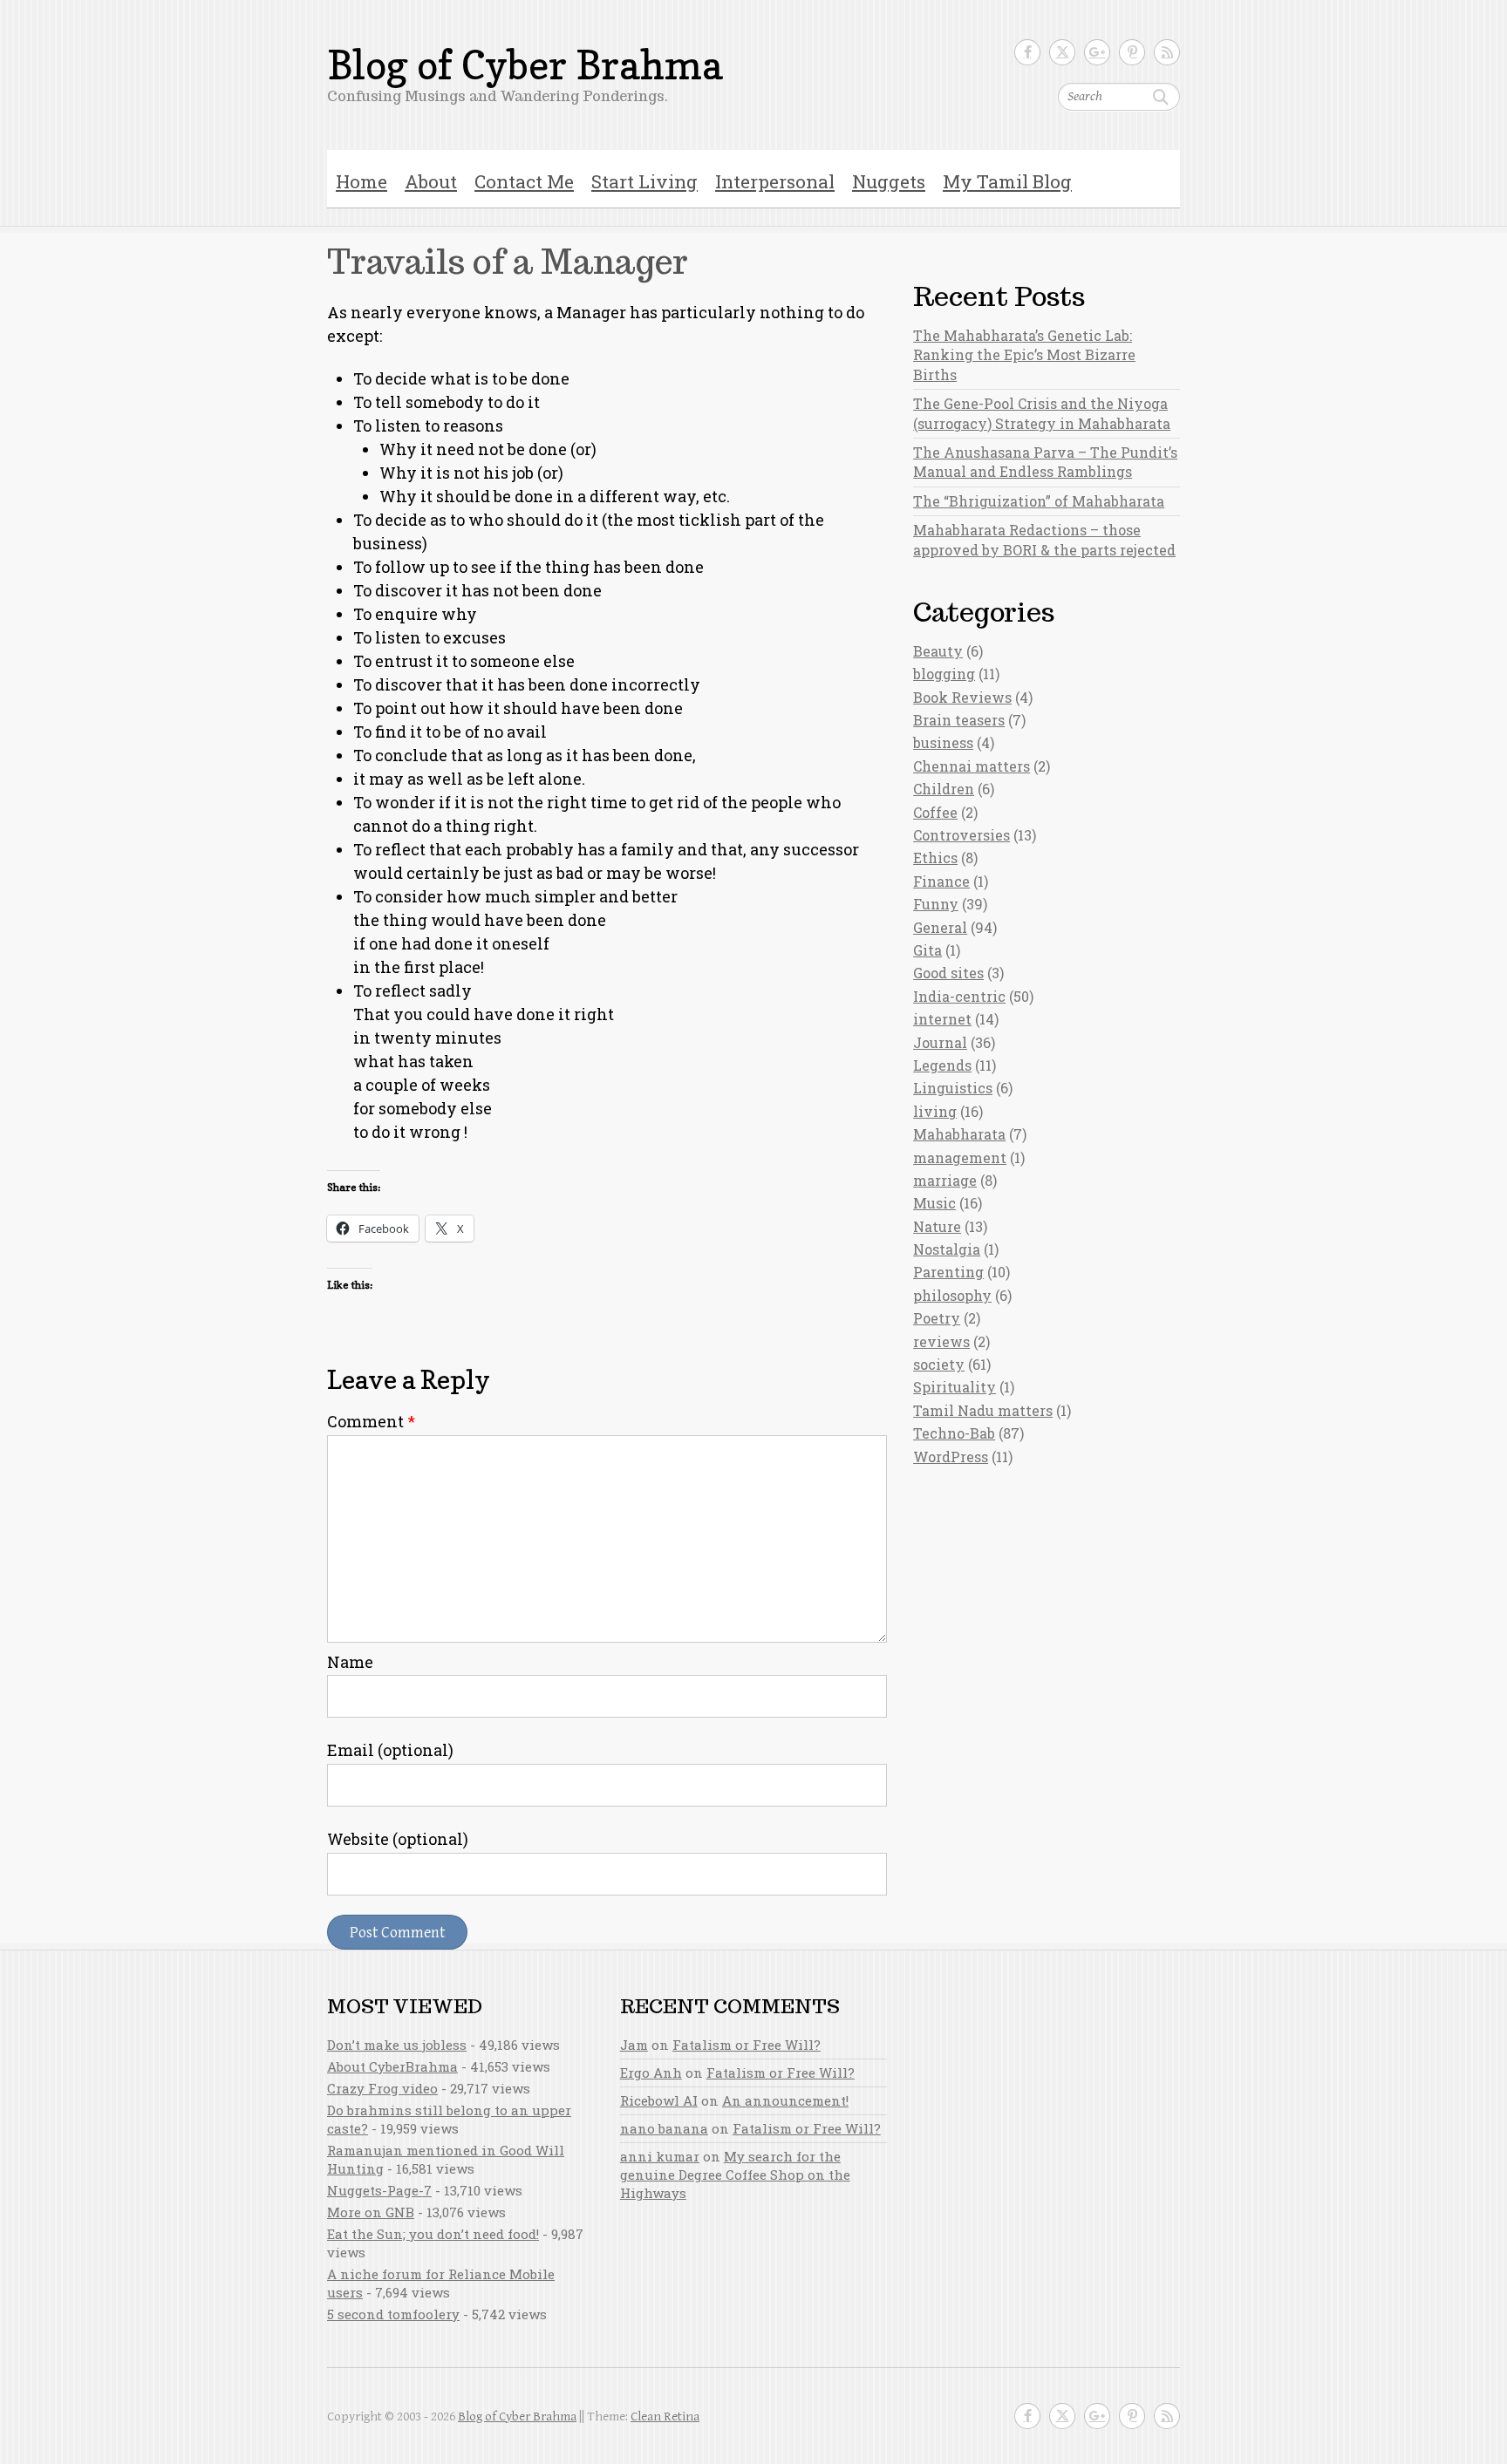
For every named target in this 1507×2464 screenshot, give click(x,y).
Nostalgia (947, 1249)
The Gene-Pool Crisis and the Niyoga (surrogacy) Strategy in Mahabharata (1042, 413)
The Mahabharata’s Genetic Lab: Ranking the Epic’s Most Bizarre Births (1024, 355)
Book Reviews (962, 697)
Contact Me (524, 181)
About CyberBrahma (392, 2066)
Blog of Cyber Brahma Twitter (1062, 52)
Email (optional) (390, 1750)
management (960, 1157)
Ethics (935, 858)
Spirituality (955, 1387)
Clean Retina (665, 2416)
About (431, 181)
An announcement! (785, 2100)
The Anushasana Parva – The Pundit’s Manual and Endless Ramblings (1045, 462)
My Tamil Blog (1007, 181)
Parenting (948, 1272)
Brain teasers (959, 720)
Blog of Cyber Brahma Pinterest (1132, 52)
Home (361, 181)
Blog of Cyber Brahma (525, 65)
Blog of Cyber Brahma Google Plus (1097, 52)
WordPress (951, 1457)
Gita (927, 950)
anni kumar (660, 2156)
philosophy (952, 1295)
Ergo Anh (651, 2073)
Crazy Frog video (382, 2088)
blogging (944, 674)
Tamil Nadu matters (983, 1410)
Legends (942, 1065)
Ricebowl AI (659, 2100)
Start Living (644, 181)
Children (944, 789)
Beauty (938, 651)
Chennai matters (972, 766)
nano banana (664, 2128)
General (940, 927)
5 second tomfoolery (393, 2314)
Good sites (948, 973)
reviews (941, 1341)
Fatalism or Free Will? (747, 2045)
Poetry (937, 1318)
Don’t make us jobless (397, 2045)
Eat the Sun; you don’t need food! (433, 2234)
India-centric (959, 996)
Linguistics (953, 1088)
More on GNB (371, 2212)
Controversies (961, 835)
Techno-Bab (954, 1433)
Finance (941, 881)
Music (934, 1203)
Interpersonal (775, 181)
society (939, 1364)
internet (942, 1019)
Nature (937, 1226)
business (943, 742)
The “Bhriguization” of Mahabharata (1039, 501)
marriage (945, 1180)
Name (350, 1662)
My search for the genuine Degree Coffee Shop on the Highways (735, 2175)
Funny (936, 904)
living (935, 1111)
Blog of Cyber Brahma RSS (1167, 52)
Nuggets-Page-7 (379, 2190)
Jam (634, 2045)
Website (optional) (398, 1839)
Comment (371, 1421)
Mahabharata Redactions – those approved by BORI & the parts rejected (1044, 539)
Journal (940, 1042)
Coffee (935, 812)
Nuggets (889, 181)
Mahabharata (959, 1134)
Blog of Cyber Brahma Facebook (1027, 52)
